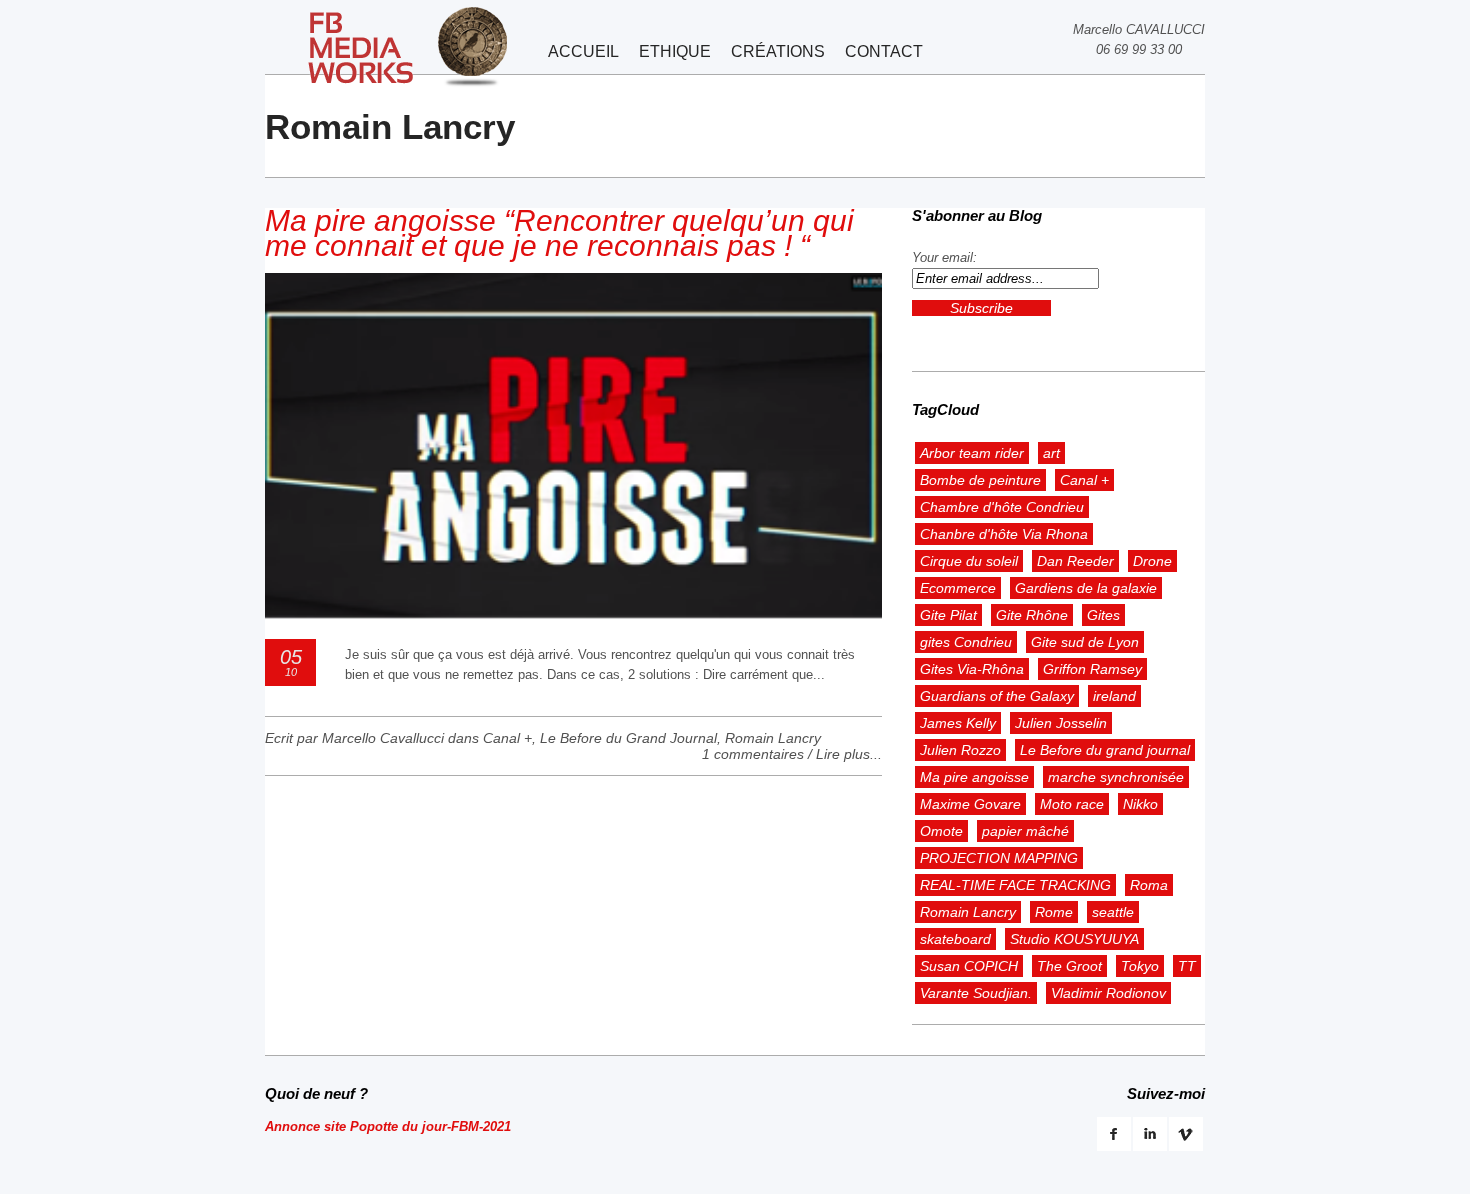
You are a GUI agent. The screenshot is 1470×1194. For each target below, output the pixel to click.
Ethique (675, 51)
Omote (941, 831)
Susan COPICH (969, 966)
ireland (1114, 696)
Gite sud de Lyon (1085, 642)
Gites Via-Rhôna (972, 669)
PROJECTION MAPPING (999, 858)
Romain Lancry (773, 738)
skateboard (955, 939)
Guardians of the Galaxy (997, 696)
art (1051, 453)
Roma (1149, 885)
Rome (1054, 912)
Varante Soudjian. (976, 993)
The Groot (1069, 966)
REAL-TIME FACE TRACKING (1015, 885)
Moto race (1072, 804)
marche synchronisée (1116, 777)
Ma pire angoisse (974, 777)
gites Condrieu (966, 642)
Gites (1103, 615)
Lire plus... (849, 754)
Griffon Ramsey (1092, 669)
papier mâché (1025, 831)
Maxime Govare (970, 804)
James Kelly (958, 723)
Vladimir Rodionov (1108, 993)
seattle (1113, 912)
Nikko (1140, 804)
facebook (1114, 1134)
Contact (884, 51)
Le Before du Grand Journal (628, 738)
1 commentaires (753, 754)
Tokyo (1140, 966)
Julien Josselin (1061, 723)
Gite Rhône (1032, 615)
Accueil (583, 51)
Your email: (944, 257)
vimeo (1186, 1134)
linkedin (1150, 1134)
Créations (778, 51)
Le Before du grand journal (1105, 750)
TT (1187, 966)
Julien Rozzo (960, 750)
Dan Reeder (1075, 561)
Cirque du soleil (969, 561)
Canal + (507, 738)
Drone (1152, 561)
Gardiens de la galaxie (1086, 588)
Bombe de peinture (980, 480)
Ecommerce (958, 588)
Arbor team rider (972, 453)
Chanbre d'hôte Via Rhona (1004, 534)
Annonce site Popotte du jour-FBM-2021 (388, 1126)
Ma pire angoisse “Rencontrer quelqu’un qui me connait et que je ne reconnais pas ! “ (559, 233)
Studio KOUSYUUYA (1074, 939)
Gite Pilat (948, 615)
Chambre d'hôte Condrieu (1002, 507)
